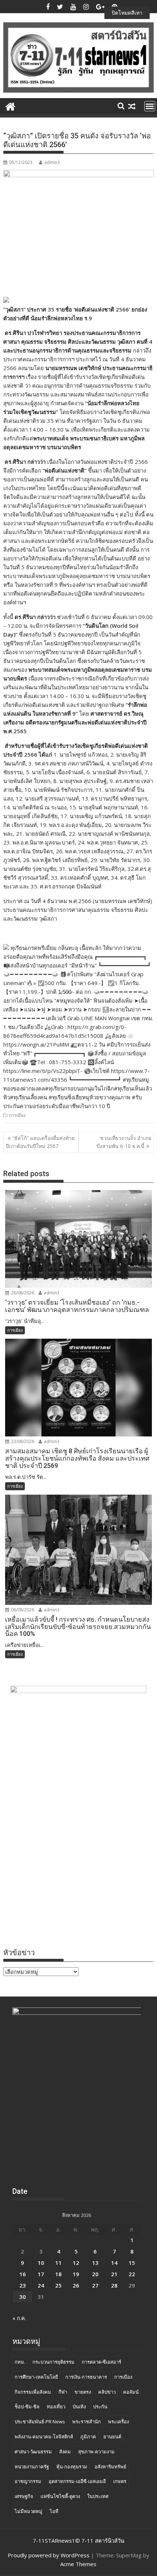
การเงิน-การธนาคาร (86, 2377)
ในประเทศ (98, 2496)
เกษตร (120, 2481)
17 (41, 2274)
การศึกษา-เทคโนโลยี (36, 2377)
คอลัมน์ (131, 2392)
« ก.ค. (19, 2318)
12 (76, 2263)
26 (76, 2285)
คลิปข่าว (107, 2392)
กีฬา (63, 2392)
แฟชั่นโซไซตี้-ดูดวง (60, 2496)
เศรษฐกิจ (24, 2496)
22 (132, 2274)
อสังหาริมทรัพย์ (110, 2467)
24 (41, 2285)
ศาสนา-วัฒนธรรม (33, 2452)
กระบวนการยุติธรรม (53, 2362)
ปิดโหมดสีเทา (127, 13)
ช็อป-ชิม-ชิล (27, 2407)
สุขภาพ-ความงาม (96, 2452)
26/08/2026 (22, 1293)
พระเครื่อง (118, 2422)
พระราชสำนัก (87, 2422)
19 (76, 2274)
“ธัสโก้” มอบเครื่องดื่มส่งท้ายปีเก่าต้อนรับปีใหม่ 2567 (40, 1142)
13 (95, 2263)
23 (23, 2285)
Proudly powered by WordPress (49, 2555)
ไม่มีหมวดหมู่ (28, 2511)
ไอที (54, 2511)
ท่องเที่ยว (56, 2407)
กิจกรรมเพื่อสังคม (33, 2392)
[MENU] (150, 106)
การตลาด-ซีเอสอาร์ (102, 2362)
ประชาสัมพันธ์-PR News (40, 2422)
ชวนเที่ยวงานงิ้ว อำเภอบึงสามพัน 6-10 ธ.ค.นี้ (124, 1142)
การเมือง (17, 1115)
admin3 (52, 162)
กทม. (20, 2362)
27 (95, 2285)
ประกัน (100, 2407)
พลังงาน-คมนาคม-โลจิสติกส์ (44, 2437)
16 (23, 2274)
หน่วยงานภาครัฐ (32, 2467)
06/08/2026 (22, 1610)
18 (58, 2274)
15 (132, 2263)
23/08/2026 (22, 1441)
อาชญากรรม (28, 2481)
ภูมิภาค (88, 2437)
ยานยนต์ (112, 2437)
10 (41, 2263)
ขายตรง (83, 2392)
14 (114, 2263)
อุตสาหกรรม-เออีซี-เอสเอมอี (77, 2481)
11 (58, 2263)
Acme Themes (78, 2564)
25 (58, 2285)
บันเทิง (79, 2407)
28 (114, 2285)
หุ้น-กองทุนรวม (72, 2467)
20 (95, 2274)
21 (114, 2274)
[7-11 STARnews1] (10, 106)
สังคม (65, 2452)
